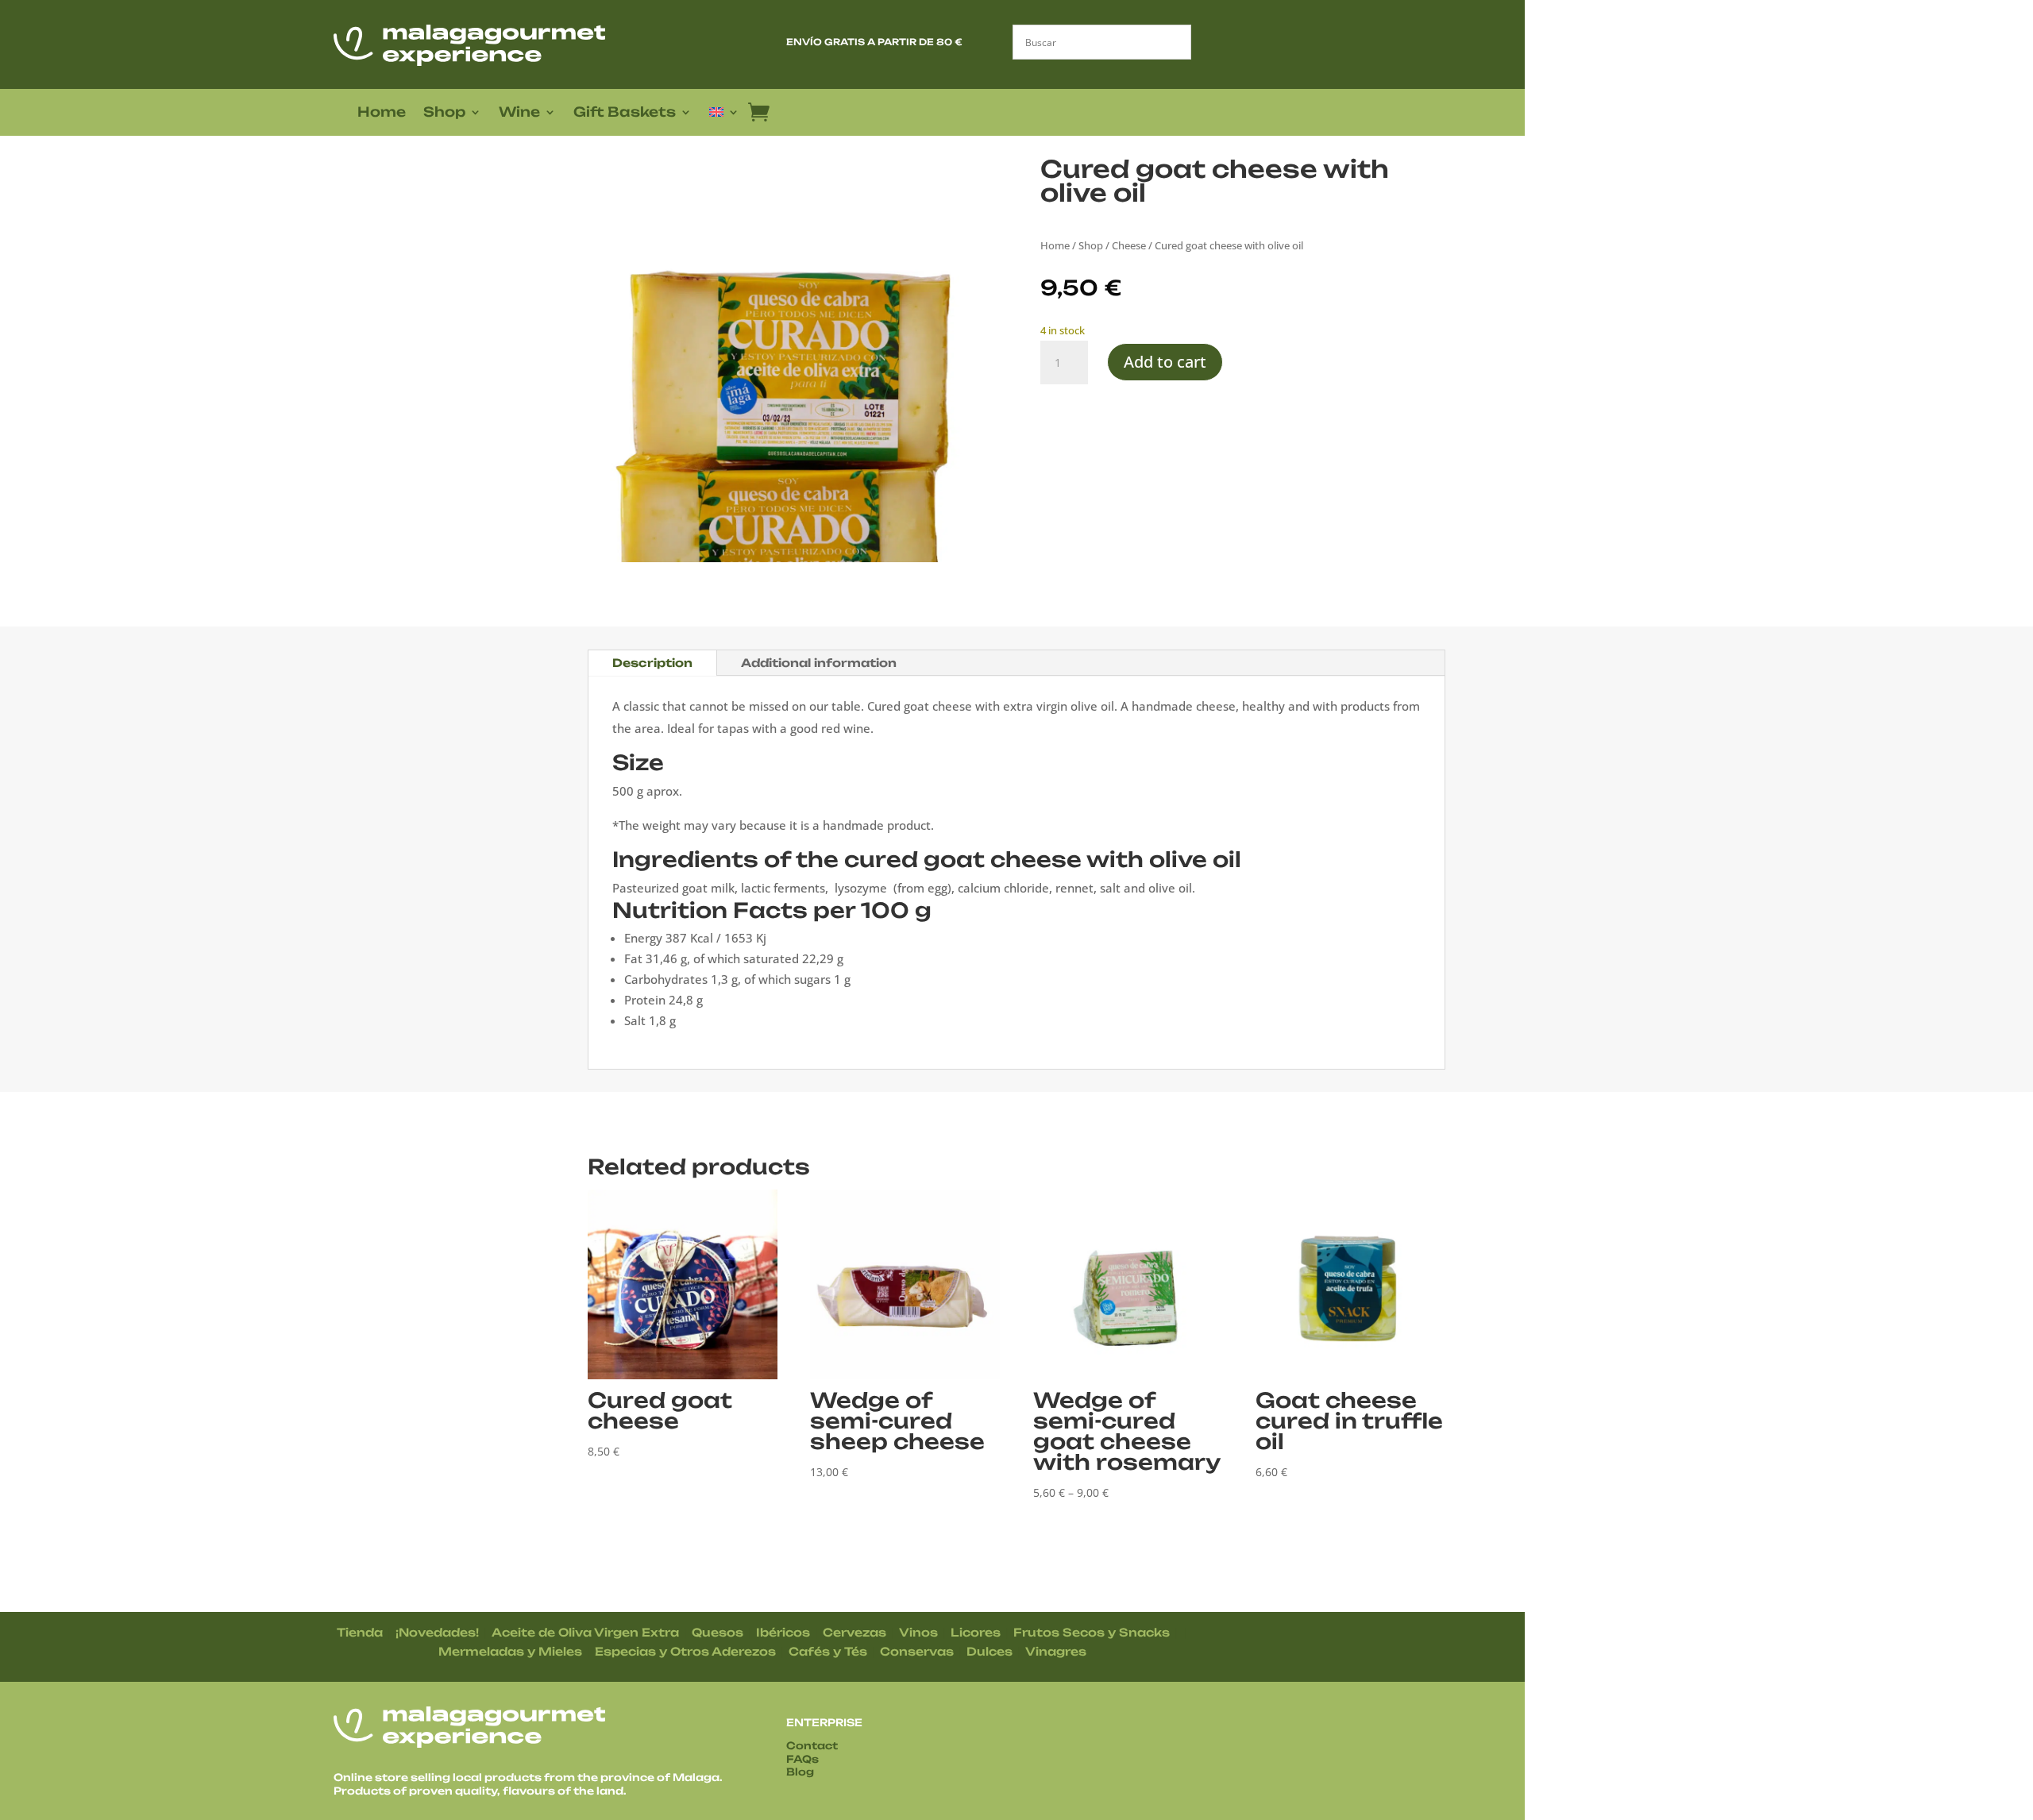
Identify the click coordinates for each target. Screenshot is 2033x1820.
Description (652, 663)
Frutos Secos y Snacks (1092, 1632)
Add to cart (1165, 362)
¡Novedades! (437, 1632)
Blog (800, 1772)
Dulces (989, 1651)
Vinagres (1056, 1651)
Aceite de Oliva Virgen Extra (585, 1632)
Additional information (819, 663)
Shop (444, 113)
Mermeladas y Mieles (510, 1651)
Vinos (918, 1632)
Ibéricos (783, 1632)
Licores (976, 1632)
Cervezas (854, 1632)
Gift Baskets (625, 113)
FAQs (802, 1759)
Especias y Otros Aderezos (685, 1651)
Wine (519, 113)
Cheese (1129, 245)
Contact (812, 1745)
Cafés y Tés (828, 1651)
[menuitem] (724, 115)
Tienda (360, 1632)
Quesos (718, 1632)
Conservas (917, 1651)
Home (382, 113)
